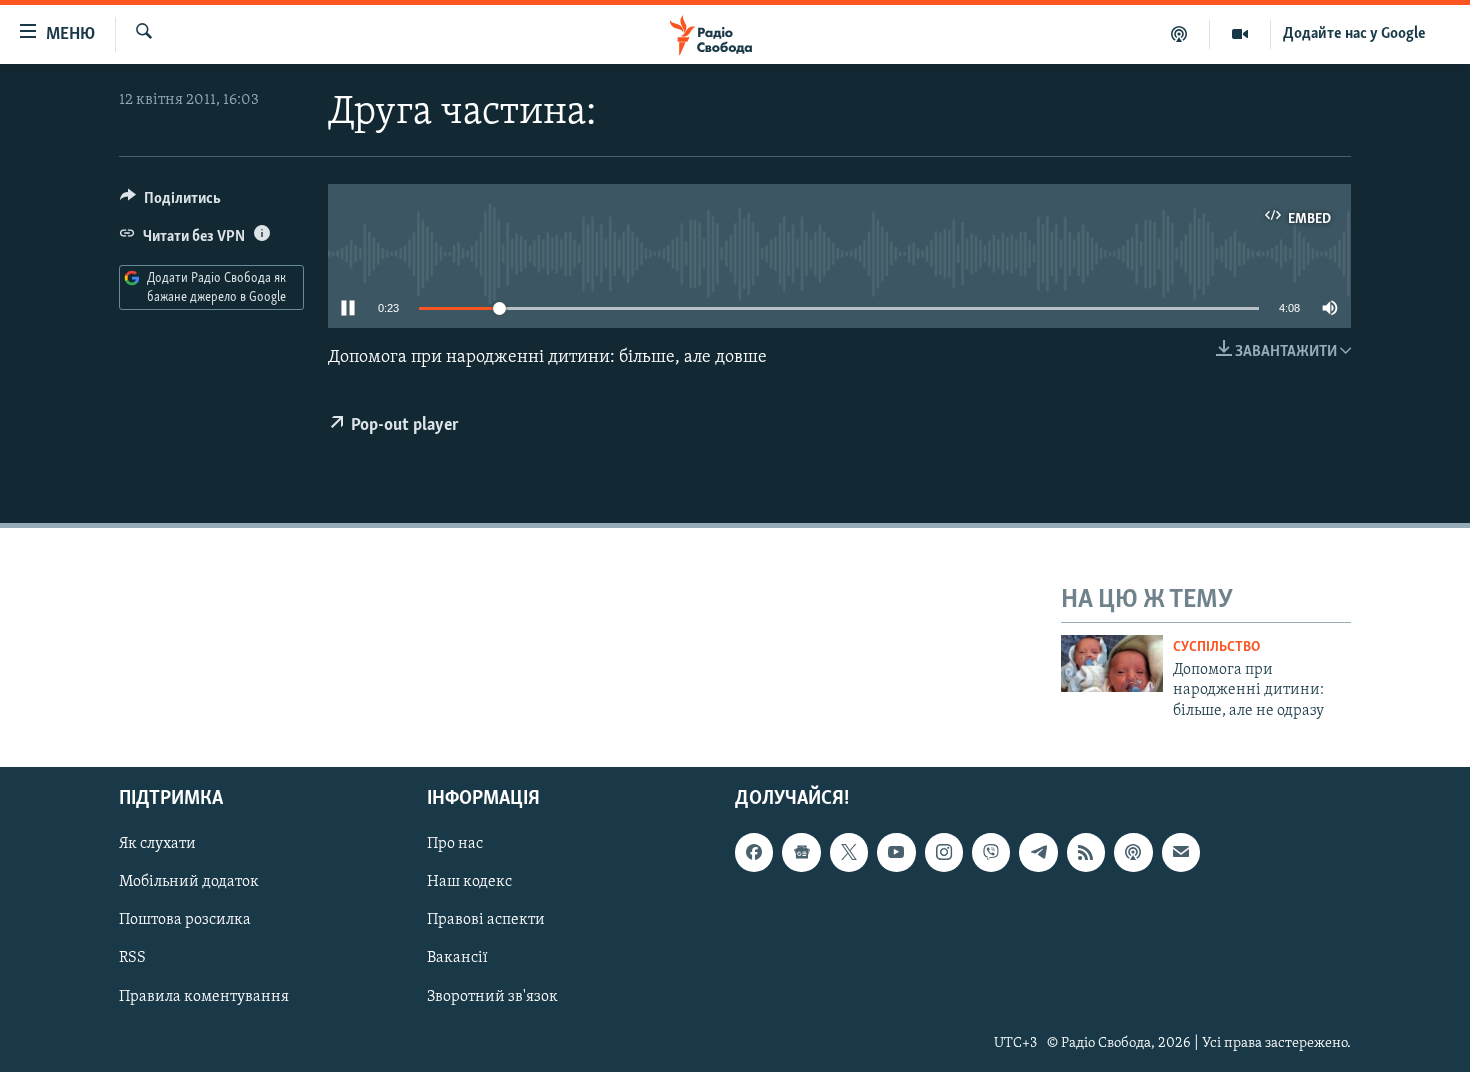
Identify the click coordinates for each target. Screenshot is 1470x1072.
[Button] (170, 203)
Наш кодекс (469, 882)
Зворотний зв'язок (492, 996)
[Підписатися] (1181, 852)
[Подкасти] (1179, 34)
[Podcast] (1133, 852)
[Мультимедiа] (1240, 34)
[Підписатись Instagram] (944, 852)
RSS (132, 958)
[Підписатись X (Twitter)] (849, 852)
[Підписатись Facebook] (754, 852)
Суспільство (1216, 647)
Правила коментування (204, 996)
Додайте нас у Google (1354, 34)
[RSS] (1086, 852)
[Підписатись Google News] (801, 852)
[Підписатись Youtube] (896, 852)
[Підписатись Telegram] (1038, 852)
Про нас (455, 844)
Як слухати (157, 844)
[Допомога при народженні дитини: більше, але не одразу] (1112, 663)
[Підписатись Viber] (991, 852)
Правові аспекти (486, 920)
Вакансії (457, 958)
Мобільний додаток (189, 882)
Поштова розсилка (185, 920)
